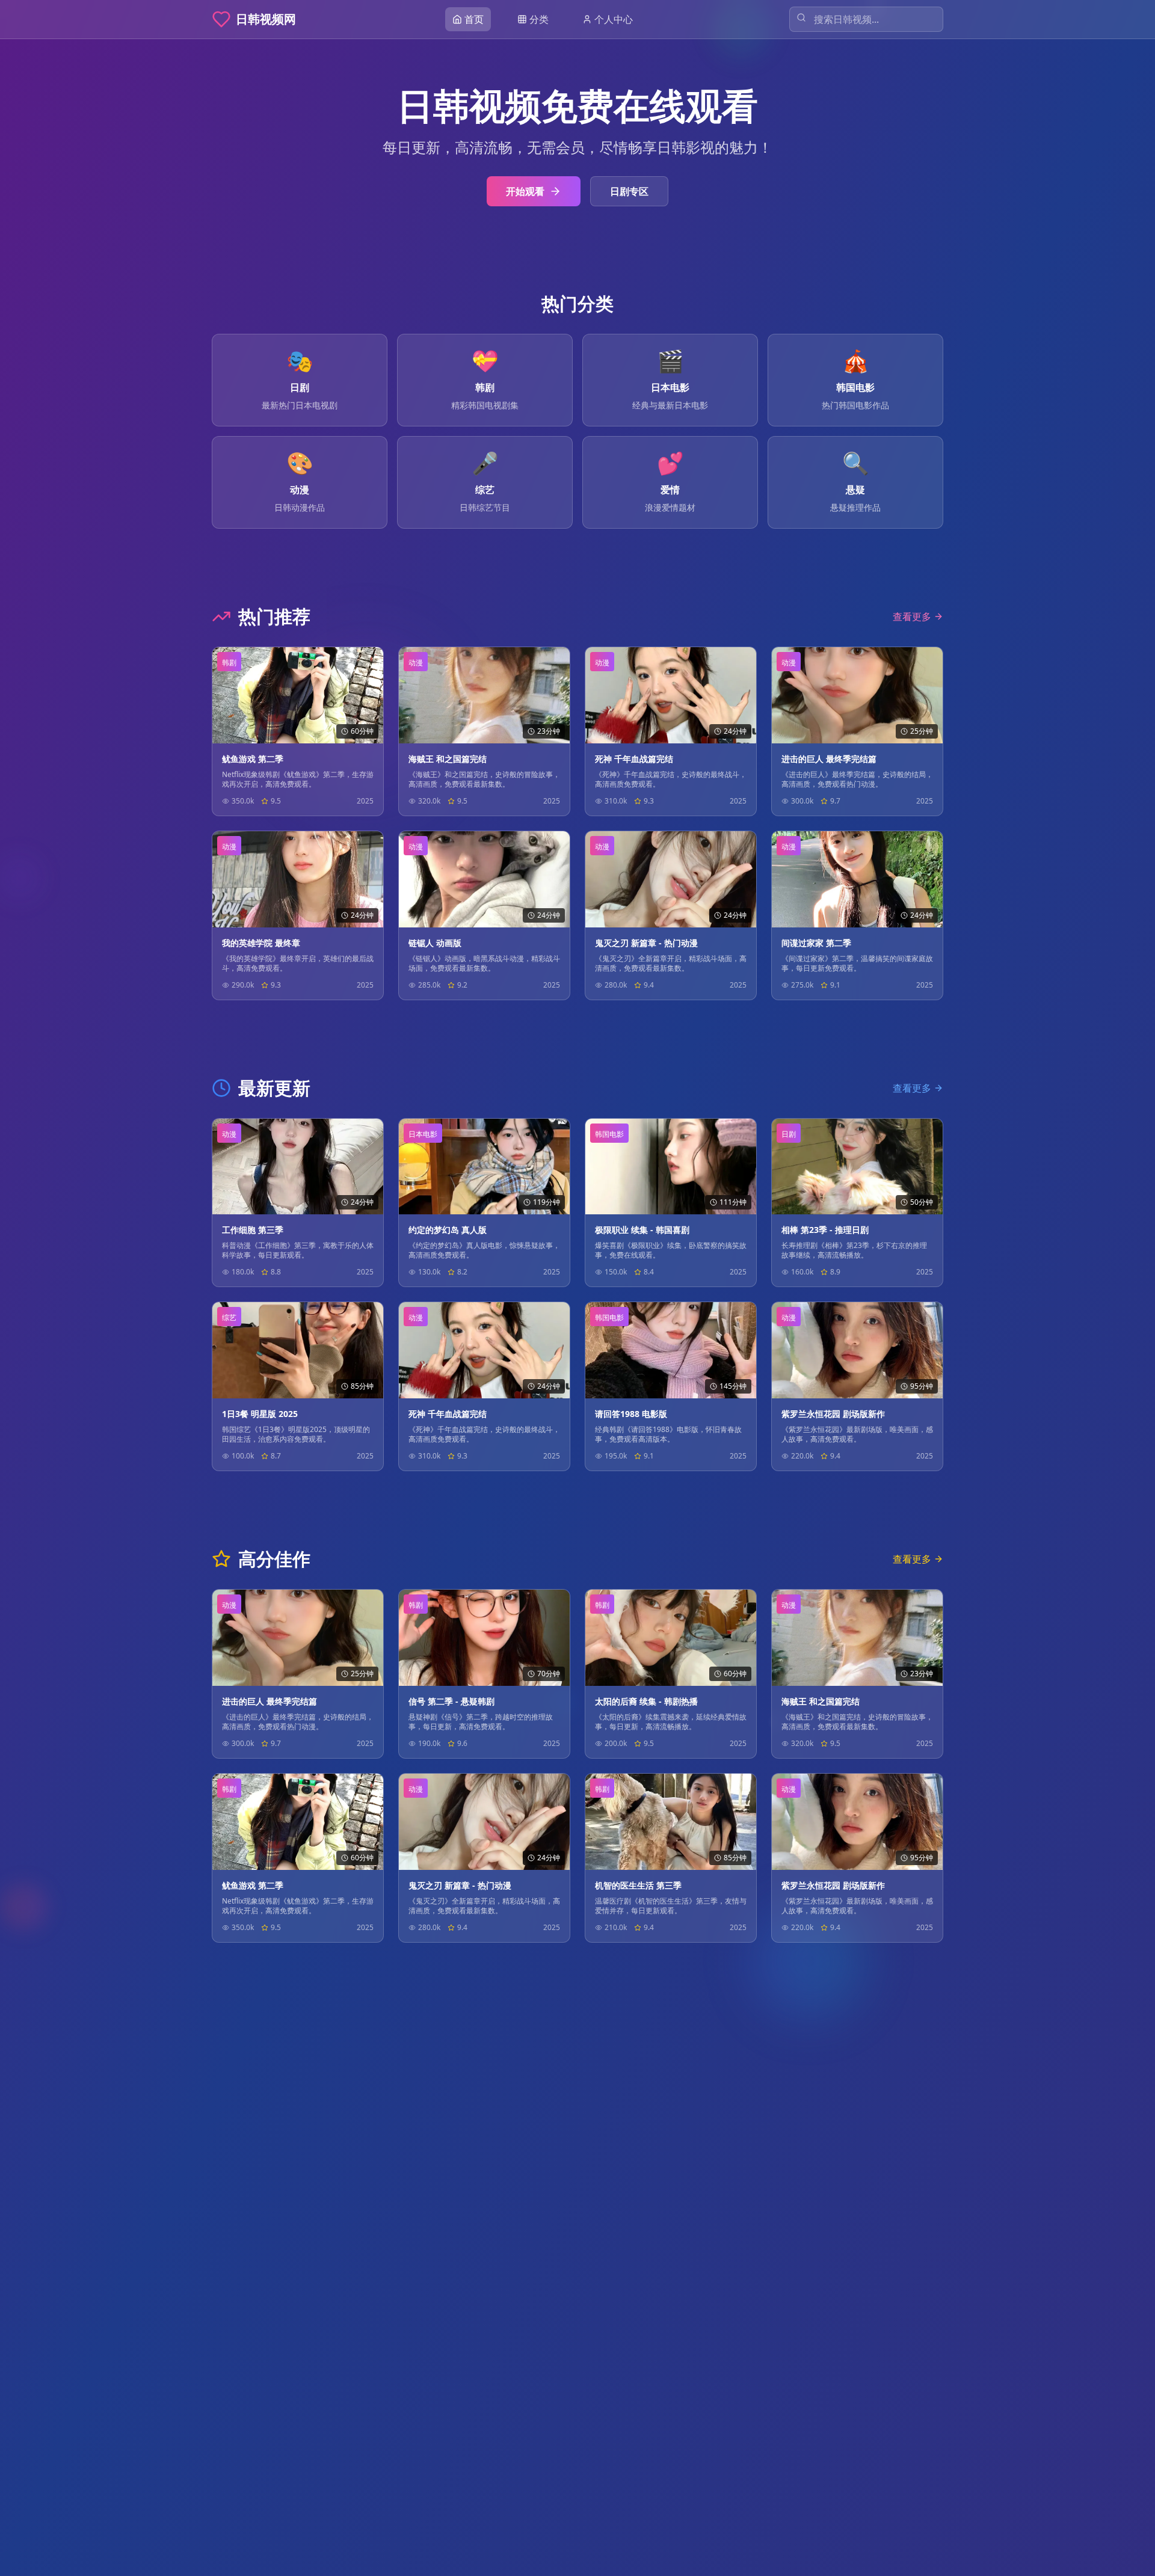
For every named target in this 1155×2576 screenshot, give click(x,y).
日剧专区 (629, 191)
